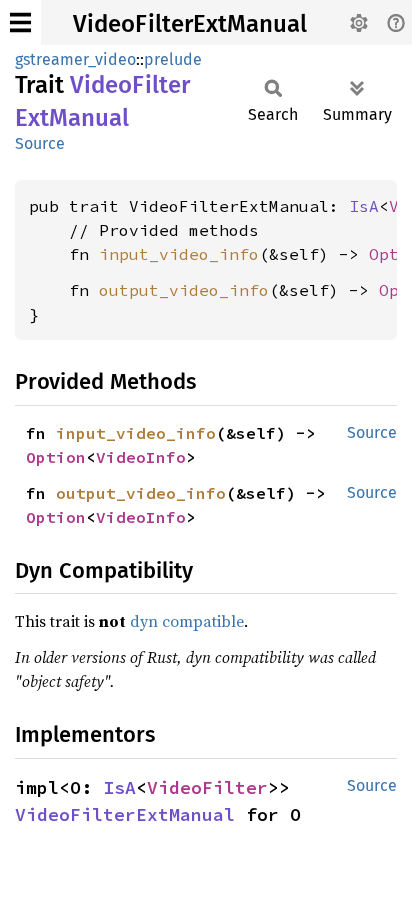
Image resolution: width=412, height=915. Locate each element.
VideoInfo (141, 457)
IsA (364, 206)
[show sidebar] (20, 22)
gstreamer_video (75, 59)
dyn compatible (187, 621)
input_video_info (179, 254)
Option (56, 457)
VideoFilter (207, 787)
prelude (173, 59)
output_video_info (184, 290)
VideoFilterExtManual (190, 24)
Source (40, 143)
